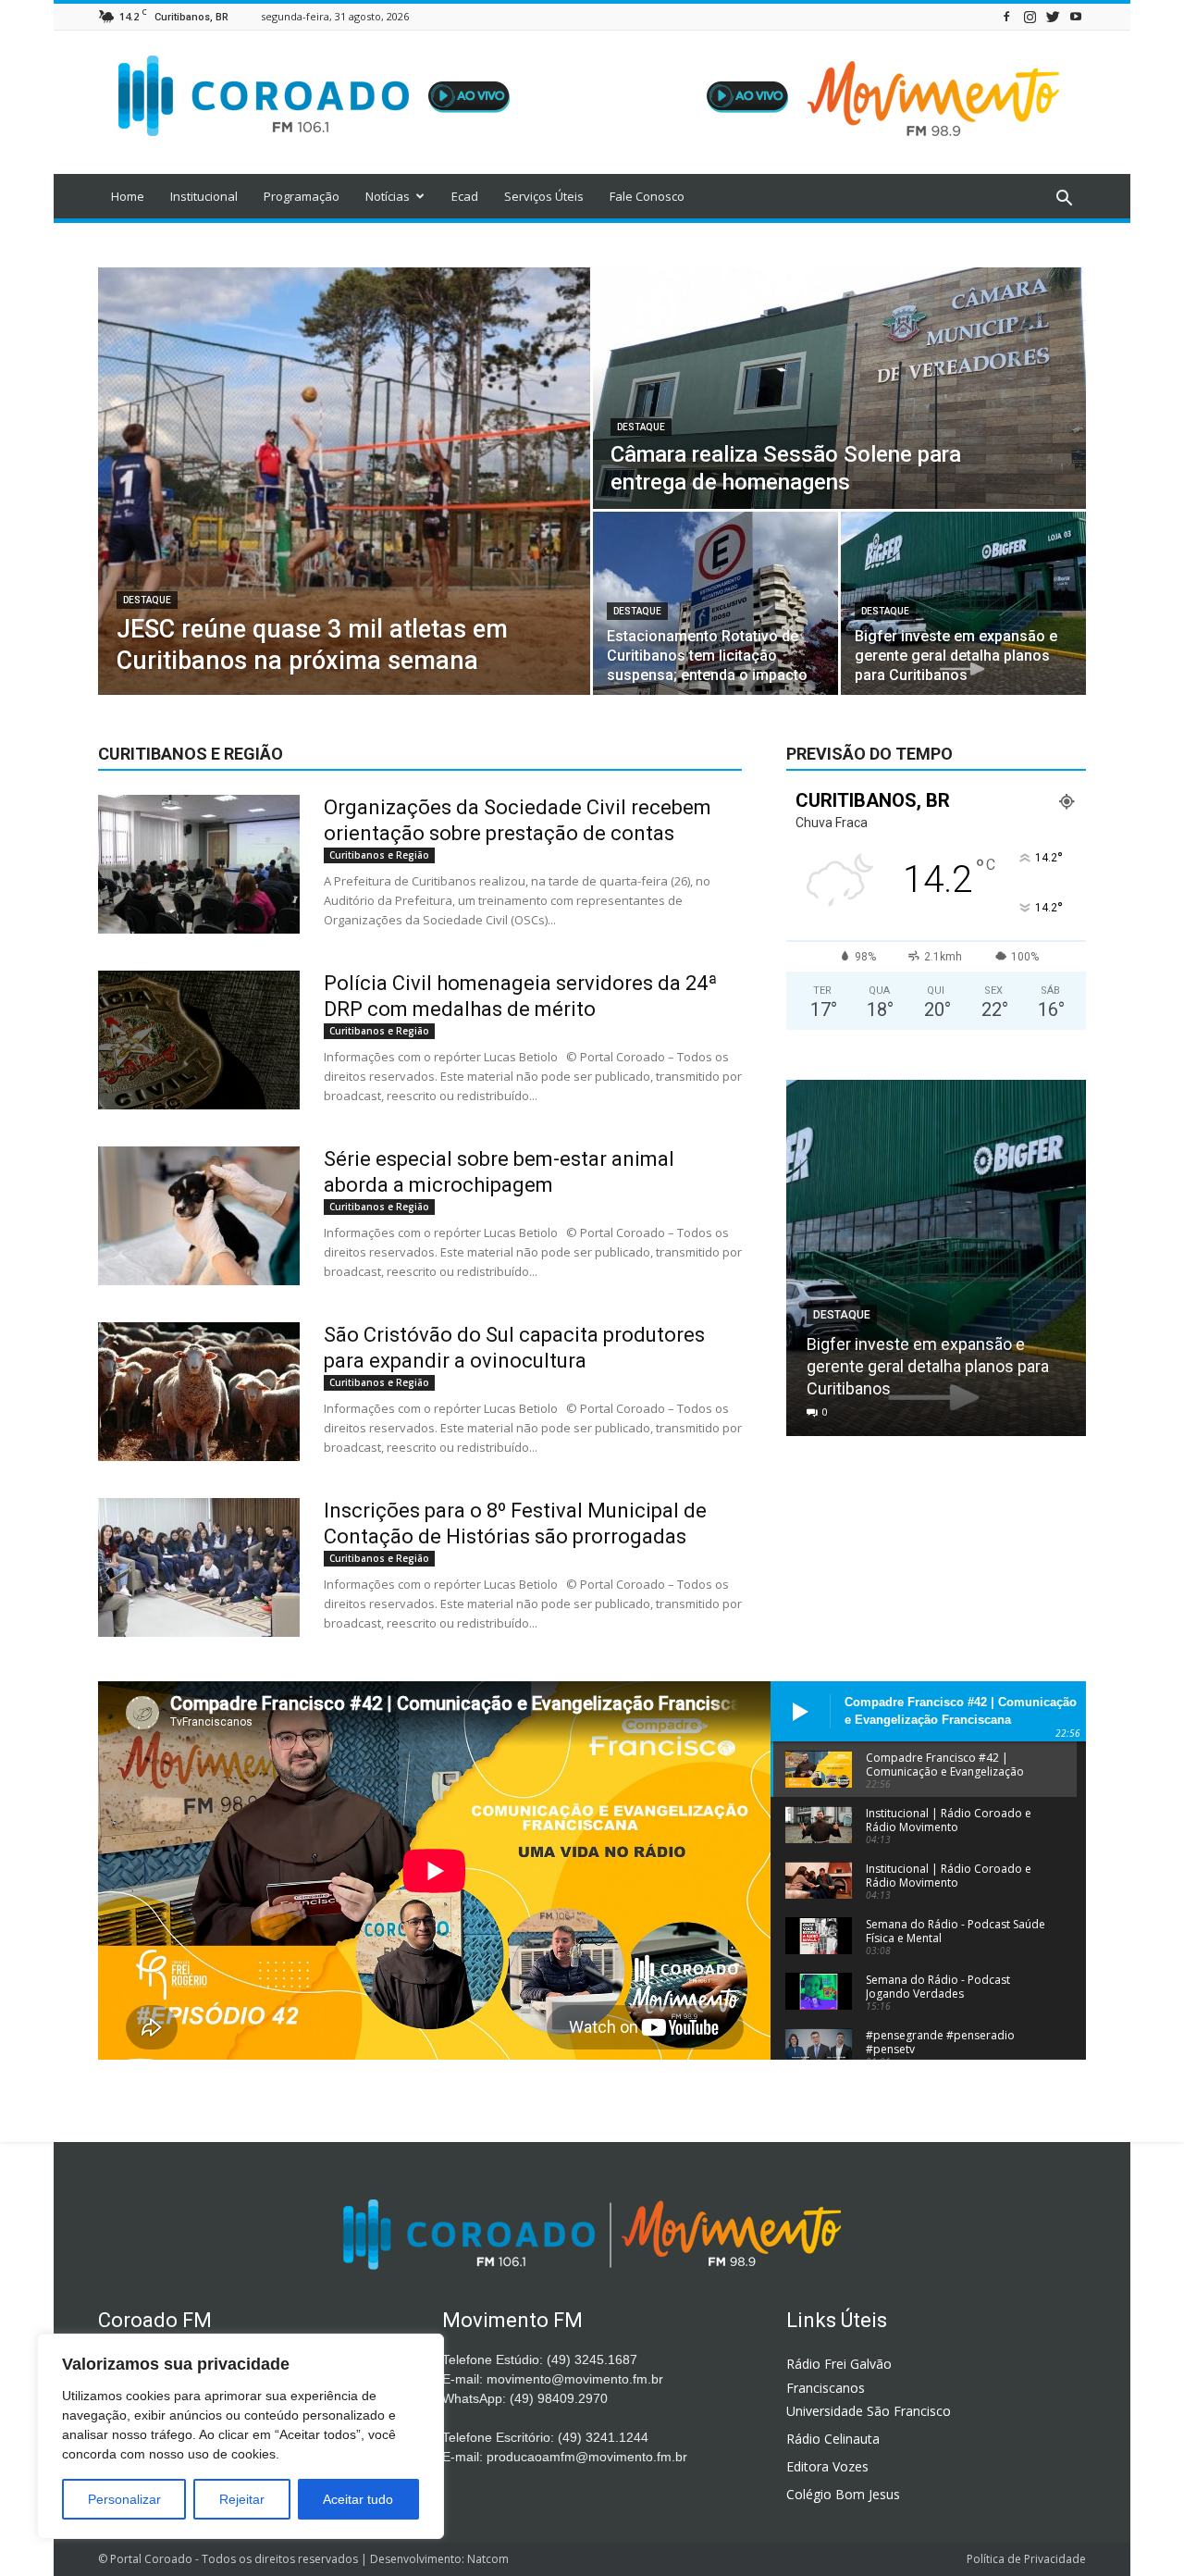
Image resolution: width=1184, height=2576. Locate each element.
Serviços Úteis (544, 196)
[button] (1064, 199)
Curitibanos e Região (379, 855)
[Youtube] (1076, 16)
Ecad (465, 196)
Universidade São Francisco (869, 2411)
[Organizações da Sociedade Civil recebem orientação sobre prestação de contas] (199, 864)
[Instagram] (1030, 16)
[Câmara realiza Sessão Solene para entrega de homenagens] (839, 388)
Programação (302, 196)
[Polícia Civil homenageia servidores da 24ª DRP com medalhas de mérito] (199, 1040)
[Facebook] (1006, 16)
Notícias (388, 196)
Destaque (147, 600)
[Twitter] (1053, 16)
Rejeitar (242, 2499)
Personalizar (124, 2499)
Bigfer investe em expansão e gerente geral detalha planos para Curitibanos (928, 1366)
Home (128, 196)
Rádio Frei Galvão (839, 2364)
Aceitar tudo (358, 2499)
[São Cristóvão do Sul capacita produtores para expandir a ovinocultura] (199, 1392)
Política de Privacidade (1026, 2559)
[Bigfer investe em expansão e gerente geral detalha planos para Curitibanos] (963, 603)
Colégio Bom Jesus (843, 2494)
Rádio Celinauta (833, 2439)
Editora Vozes (827, 2466)
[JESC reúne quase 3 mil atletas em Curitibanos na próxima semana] (344, 481)
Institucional (204, 196)
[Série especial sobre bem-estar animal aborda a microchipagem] (199, 1216)
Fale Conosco (647, 196)
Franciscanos (826, 2388)
